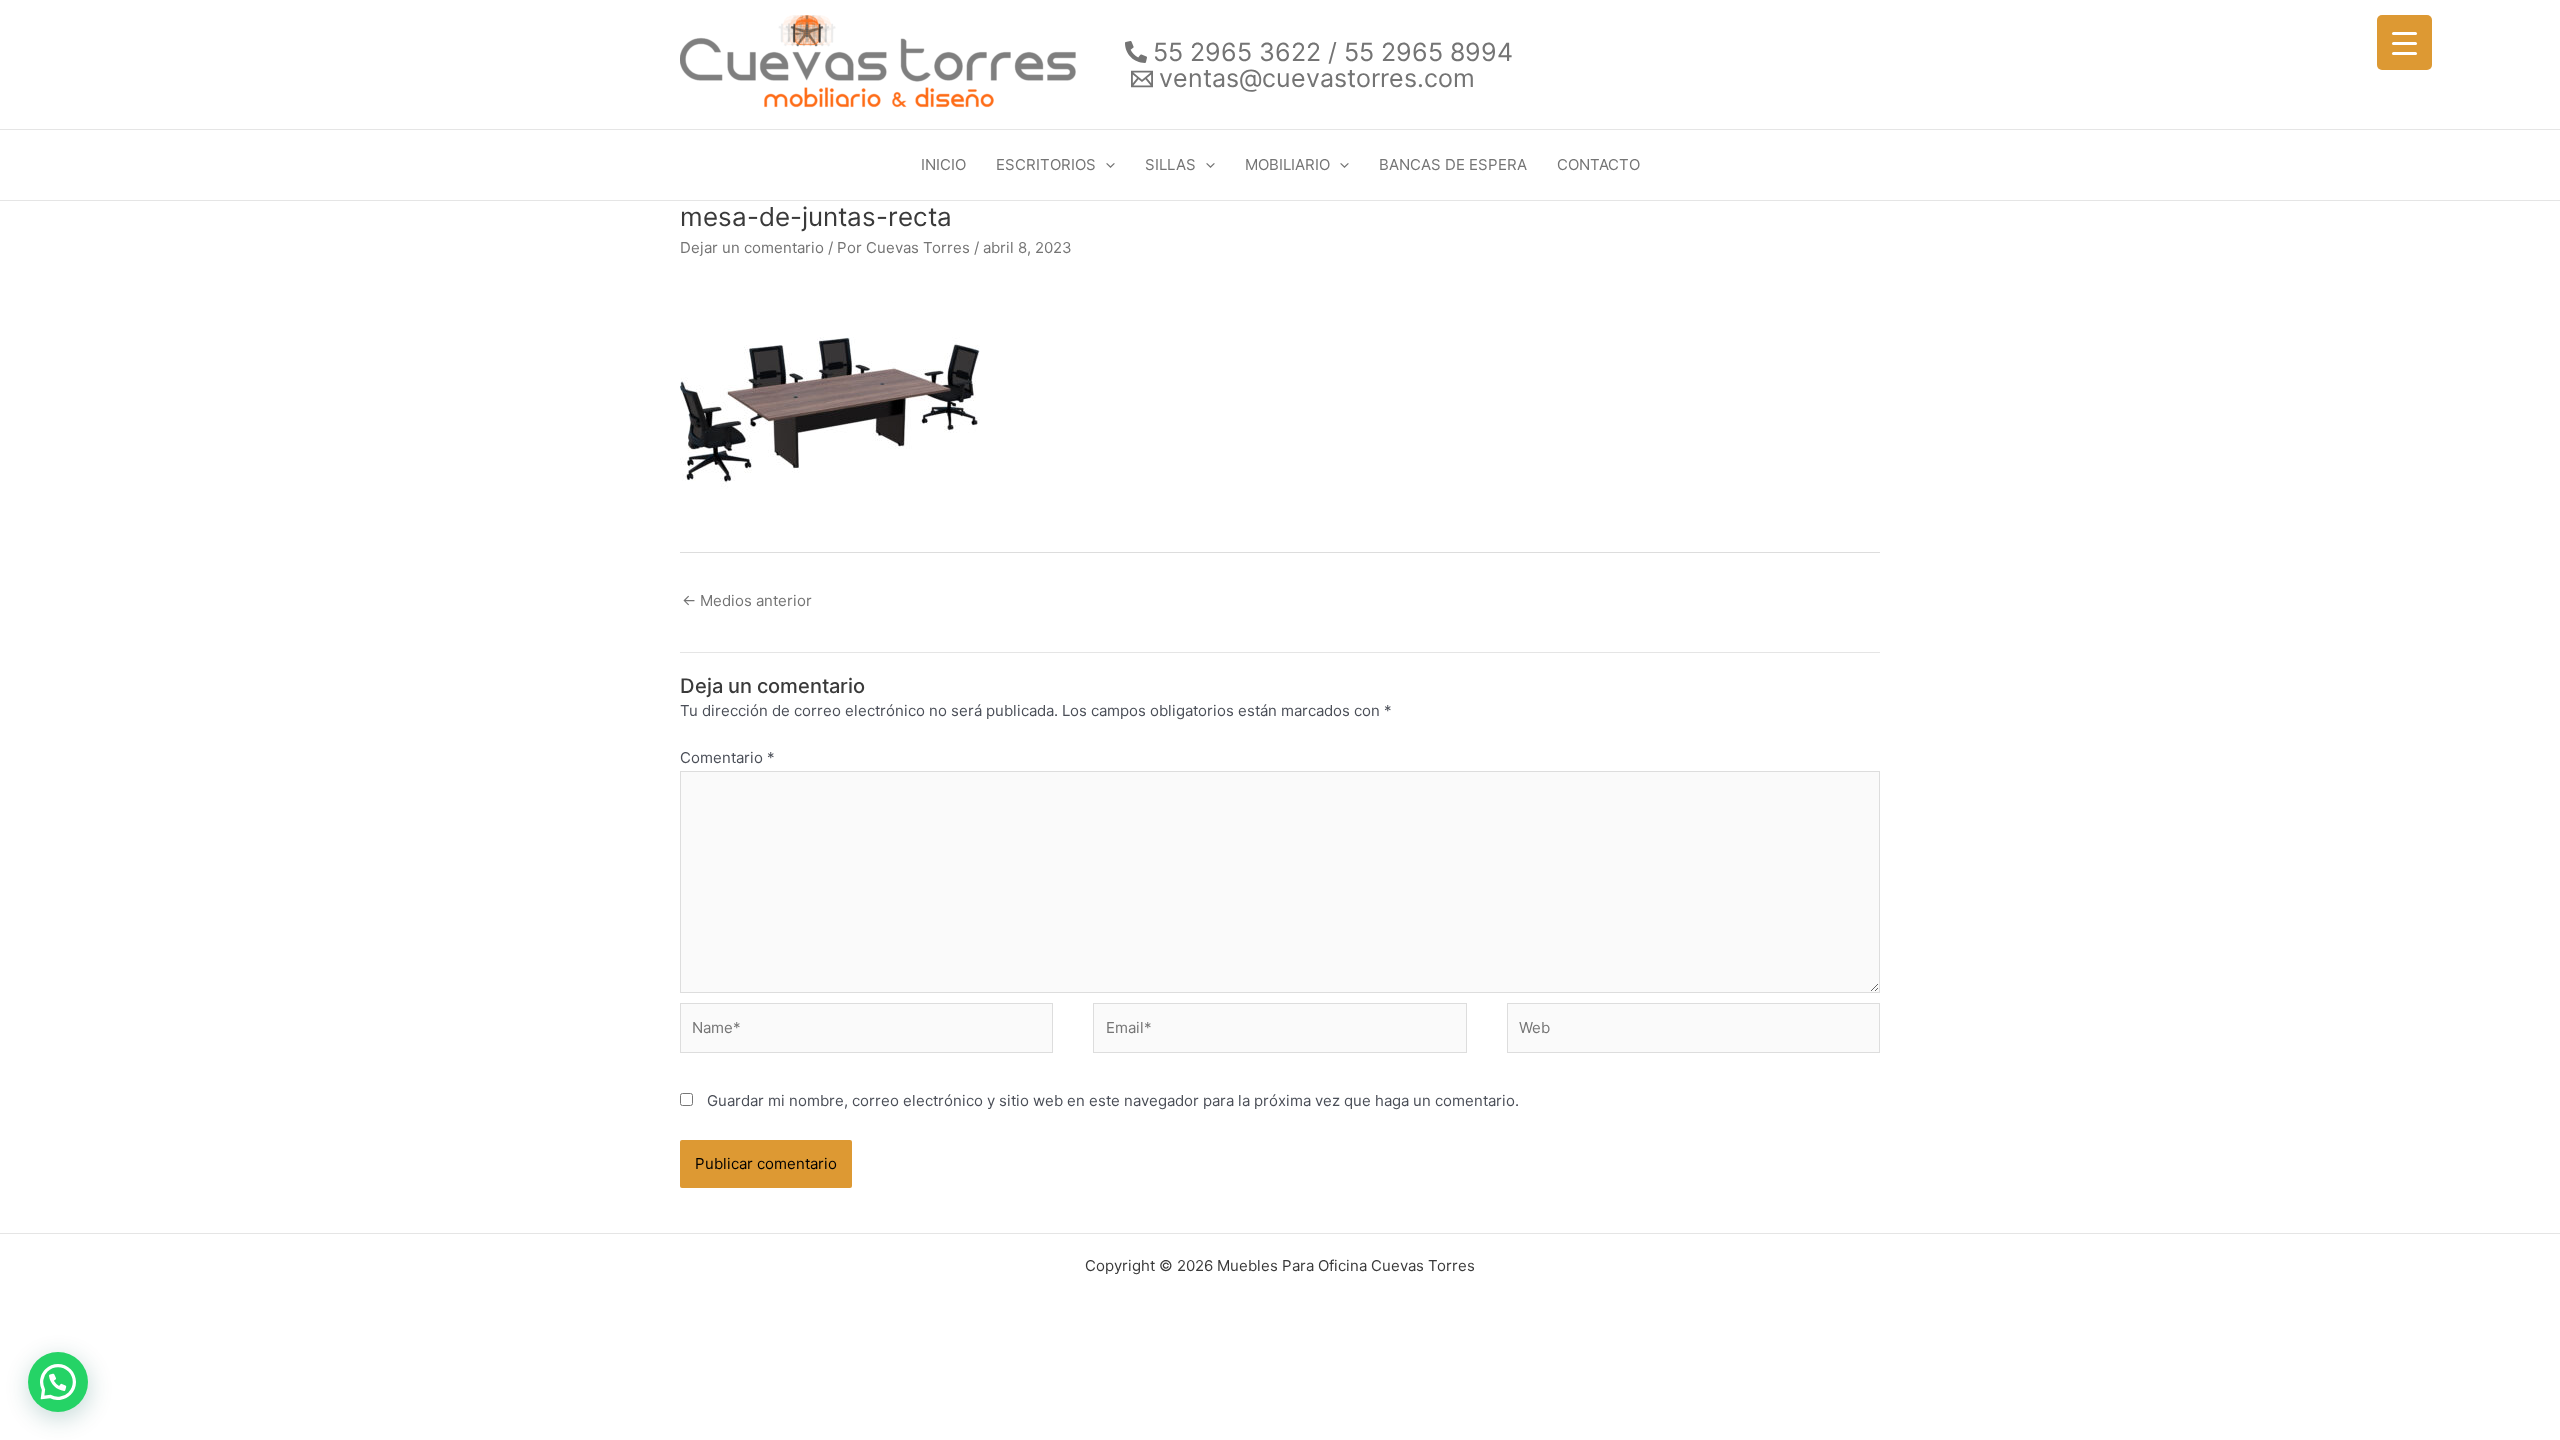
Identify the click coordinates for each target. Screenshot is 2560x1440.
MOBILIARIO (1287, 164)
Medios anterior (747, 600)
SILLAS (1170, 164)
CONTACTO (1598, 164)
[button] (1105, 165)
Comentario (727, 757)
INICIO (943, 164)
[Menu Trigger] (2404, 42)
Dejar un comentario (752, 247)
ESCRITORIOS (1046, 164)
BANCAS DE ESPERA (1453, 164)
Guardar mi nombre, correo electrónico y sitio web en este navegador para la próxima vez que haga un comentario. (1113, 1100)
